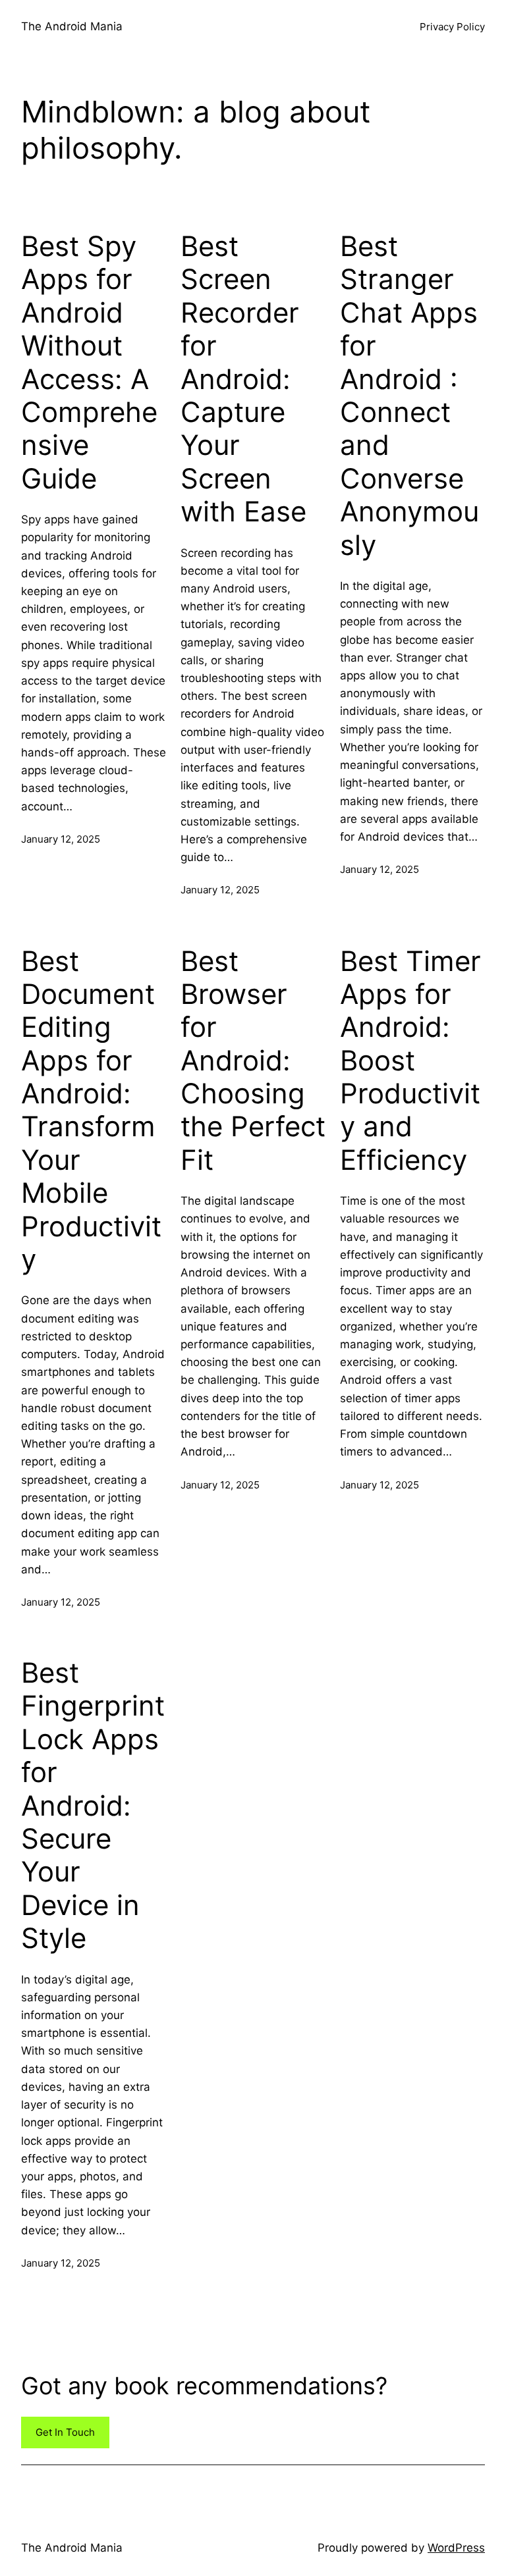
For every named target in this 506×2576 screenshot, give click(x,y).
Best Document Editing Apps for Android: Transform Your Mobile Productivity (91, 1111)
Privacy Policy (452, 27)
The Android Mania (72, 26)
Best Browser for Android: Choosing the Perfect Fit (253, 1061)
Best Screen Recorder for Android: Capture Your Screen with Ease (243, 379)
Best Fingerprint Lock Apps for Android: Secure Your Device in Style (93, 1805)
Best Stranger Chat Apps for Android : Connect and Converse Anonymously (409, 396)
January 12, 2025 (61, 839)
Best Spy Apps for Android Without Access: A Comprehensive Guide (89, 362)
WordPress (456, 2548)
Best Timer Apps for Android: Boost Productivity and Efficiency (410, 1061)
